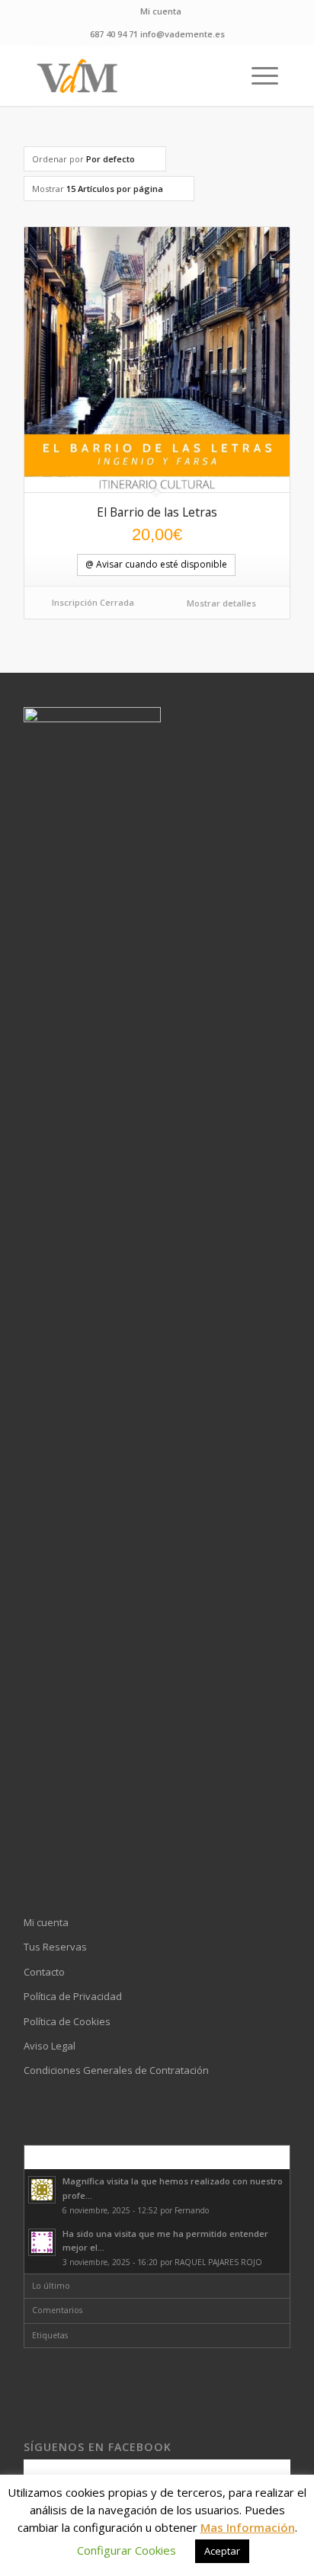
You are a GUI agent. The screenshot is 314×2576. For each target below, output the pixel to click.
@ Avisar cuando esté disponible (156, 564)
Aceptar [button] (222, 2551)
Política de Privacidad (73, 1996)
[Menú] (257, 75)
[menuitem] (161, 11)
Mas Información (248, 2527)
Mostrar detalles (220, 603)
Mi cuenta (161, 11)
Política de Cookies (67, 2021)
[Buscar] (221, 75)
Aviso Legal (50, 2046)
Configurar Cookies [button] (127, 2550)
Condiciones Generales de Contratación (116, 2070)
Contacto (44, 1972)
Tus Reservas (55, 1947)
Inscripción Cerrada (93, 602)
